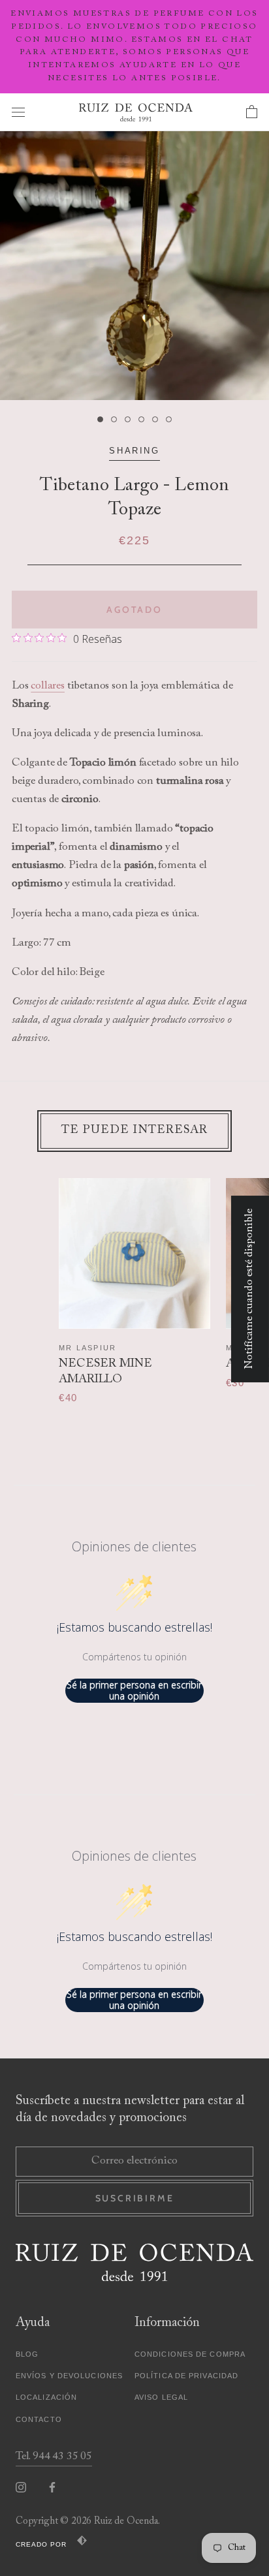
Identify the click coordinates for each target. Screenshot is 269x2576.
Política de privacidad (186, 2376)
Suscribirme (135, 2198)
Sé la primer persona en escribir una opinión (134, 1691)
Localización (46, 2397)
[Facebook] (52, 2487)
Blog (27, 2354)
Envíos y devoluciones (69, 2376)
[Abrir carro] (252, 112)
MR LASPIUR (87, 1348)
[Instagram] (21, 2487)
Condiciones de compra (190, 2354)
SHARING (134, 451)
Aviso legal (161, 2397)
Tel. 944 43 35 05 (54, 2457)
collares (48, 686)
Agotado (134, 610)
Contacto (39, 2419)
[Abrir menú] (18, 112)
